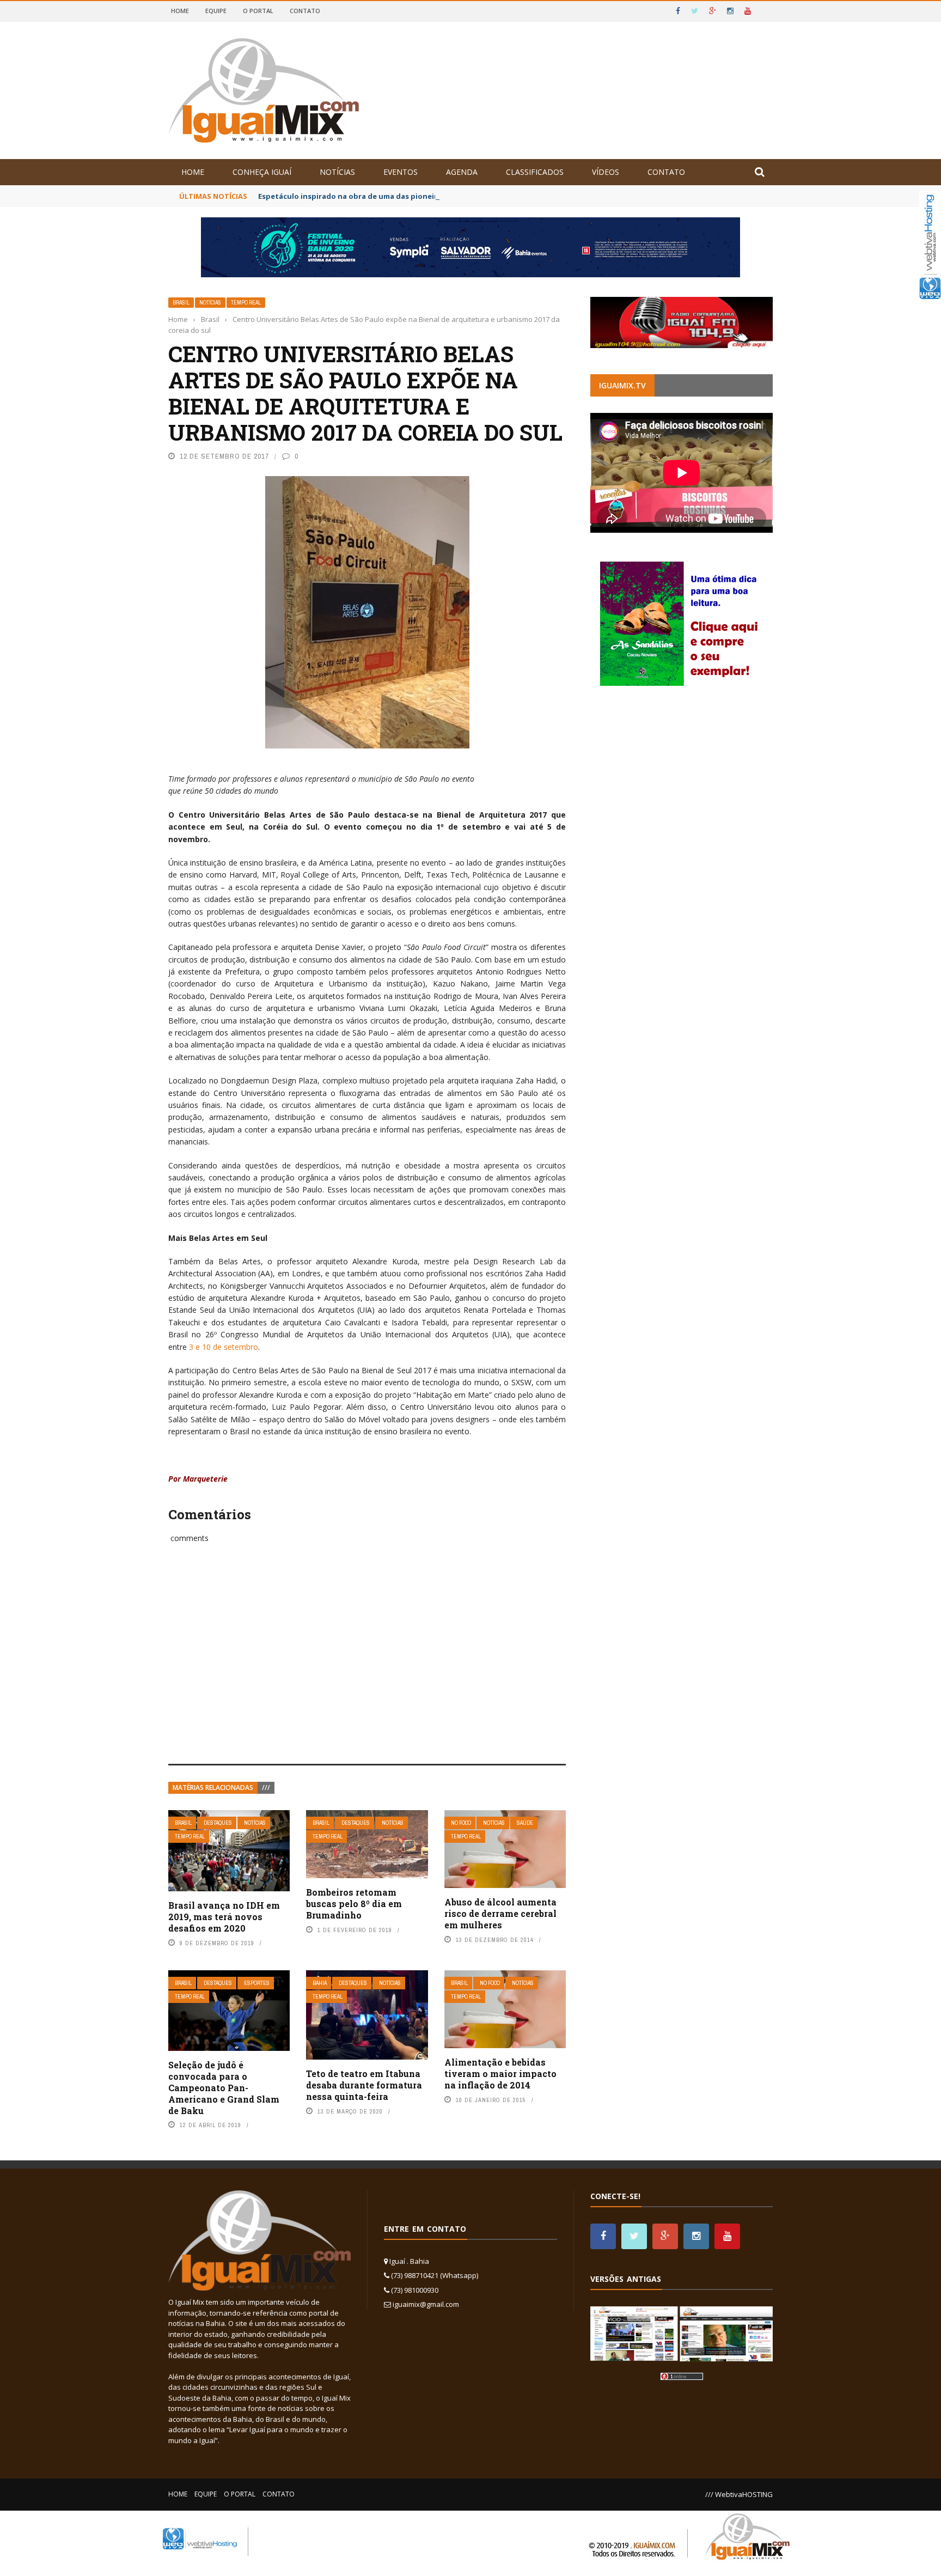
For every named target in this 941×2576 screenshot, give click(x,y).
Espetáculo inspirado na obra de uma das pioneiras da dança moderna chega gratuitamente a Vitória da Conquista (469, 196)
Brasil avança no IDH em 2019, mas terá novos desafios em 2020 (224, 1917)
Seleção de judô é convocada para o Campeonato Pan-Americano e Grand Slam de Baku (224, 2087)
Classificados (535, 172)
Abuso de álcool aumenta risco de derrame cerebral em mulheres (500, 1913)
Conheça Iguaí (262, 172)
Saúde (525, 1823)
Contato (305, 11)
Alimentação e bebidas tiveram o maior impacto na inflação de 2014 (500, 2073)
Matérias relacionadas (213, 1788)
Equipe (216, 11)
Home (180, 11)
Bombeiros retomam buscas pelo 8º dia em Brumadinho (354, 1904)
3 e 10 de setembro (224, 1347)
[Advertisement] (367, 1666)
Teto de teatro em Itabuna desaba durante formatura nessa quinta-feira (364, 2085)
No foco (461, 1823)
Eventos (401, 172)
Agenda (462, 172)
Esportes (257, 1983)
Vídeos (606, 172)
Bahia (320, 1983)
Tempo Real (246, 303)
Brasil (181, 303)
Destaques (218, 1823)
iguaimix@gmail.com (426, 2304)
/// (266, 1788)
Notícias (337, 172)
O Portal (258, 11)
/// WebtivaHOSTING (739, 2494)
